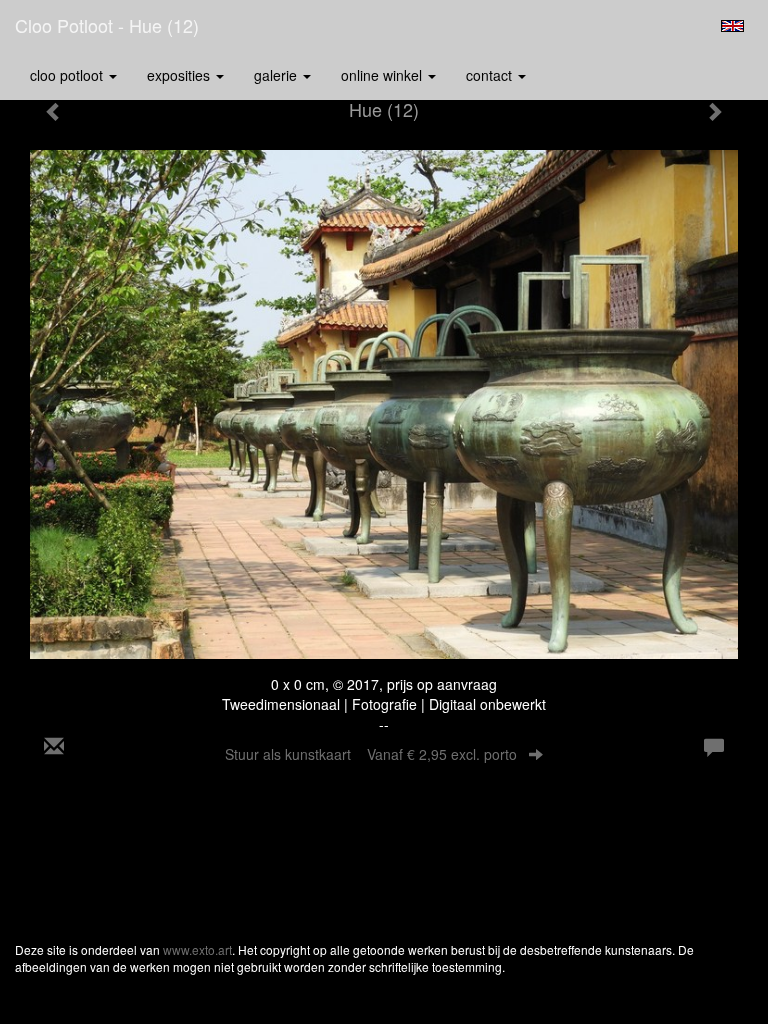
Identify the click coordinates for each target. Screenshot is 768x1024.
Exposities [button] (180, 75)
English (732, 26)
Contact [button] (491, 75)
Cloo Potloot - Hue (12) (107, 25)
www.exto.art (197, 949)
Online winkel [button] (383, 75)
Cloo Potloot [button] (68, 75)
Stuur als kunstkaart (371, 754)
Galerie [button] (277, 75)
